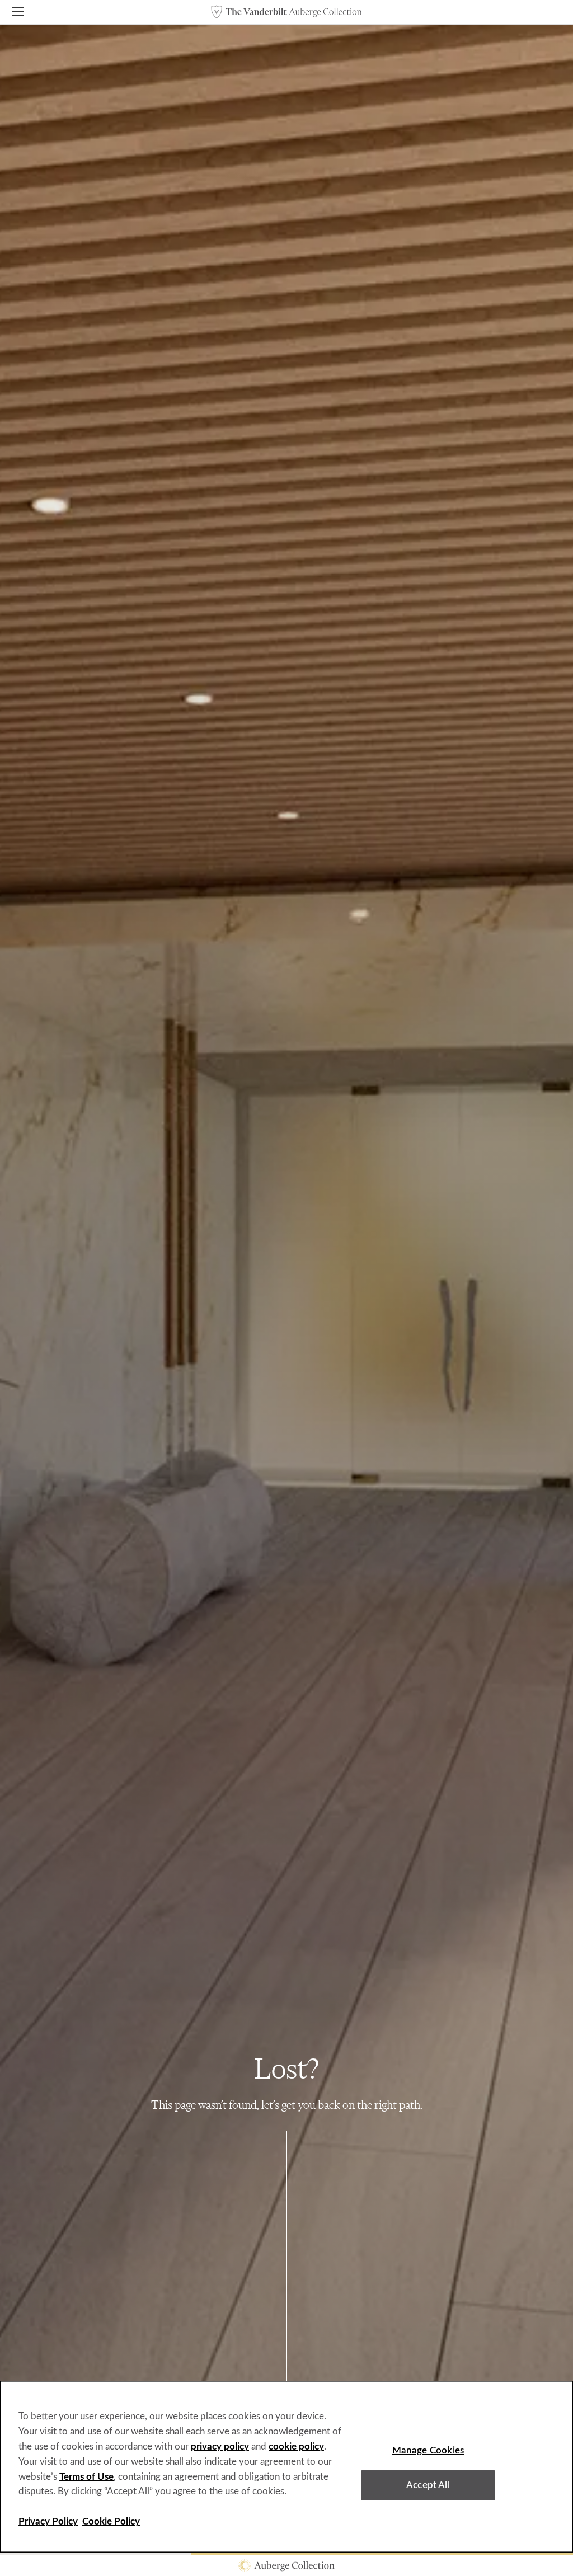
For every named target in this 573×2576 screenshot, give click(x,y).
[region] (286, 2467)
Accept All (428, 2485)
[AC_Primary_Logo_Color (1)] (286, 2565)
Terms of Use (86, 2477)
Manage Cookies (428, 2450)
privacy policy (220, 2446)
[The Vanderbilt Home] (286, 12)
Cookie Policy (111, 2521)
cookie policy (296, 2446)
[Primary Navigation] (18, 14)
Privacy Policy (48, 2521)
